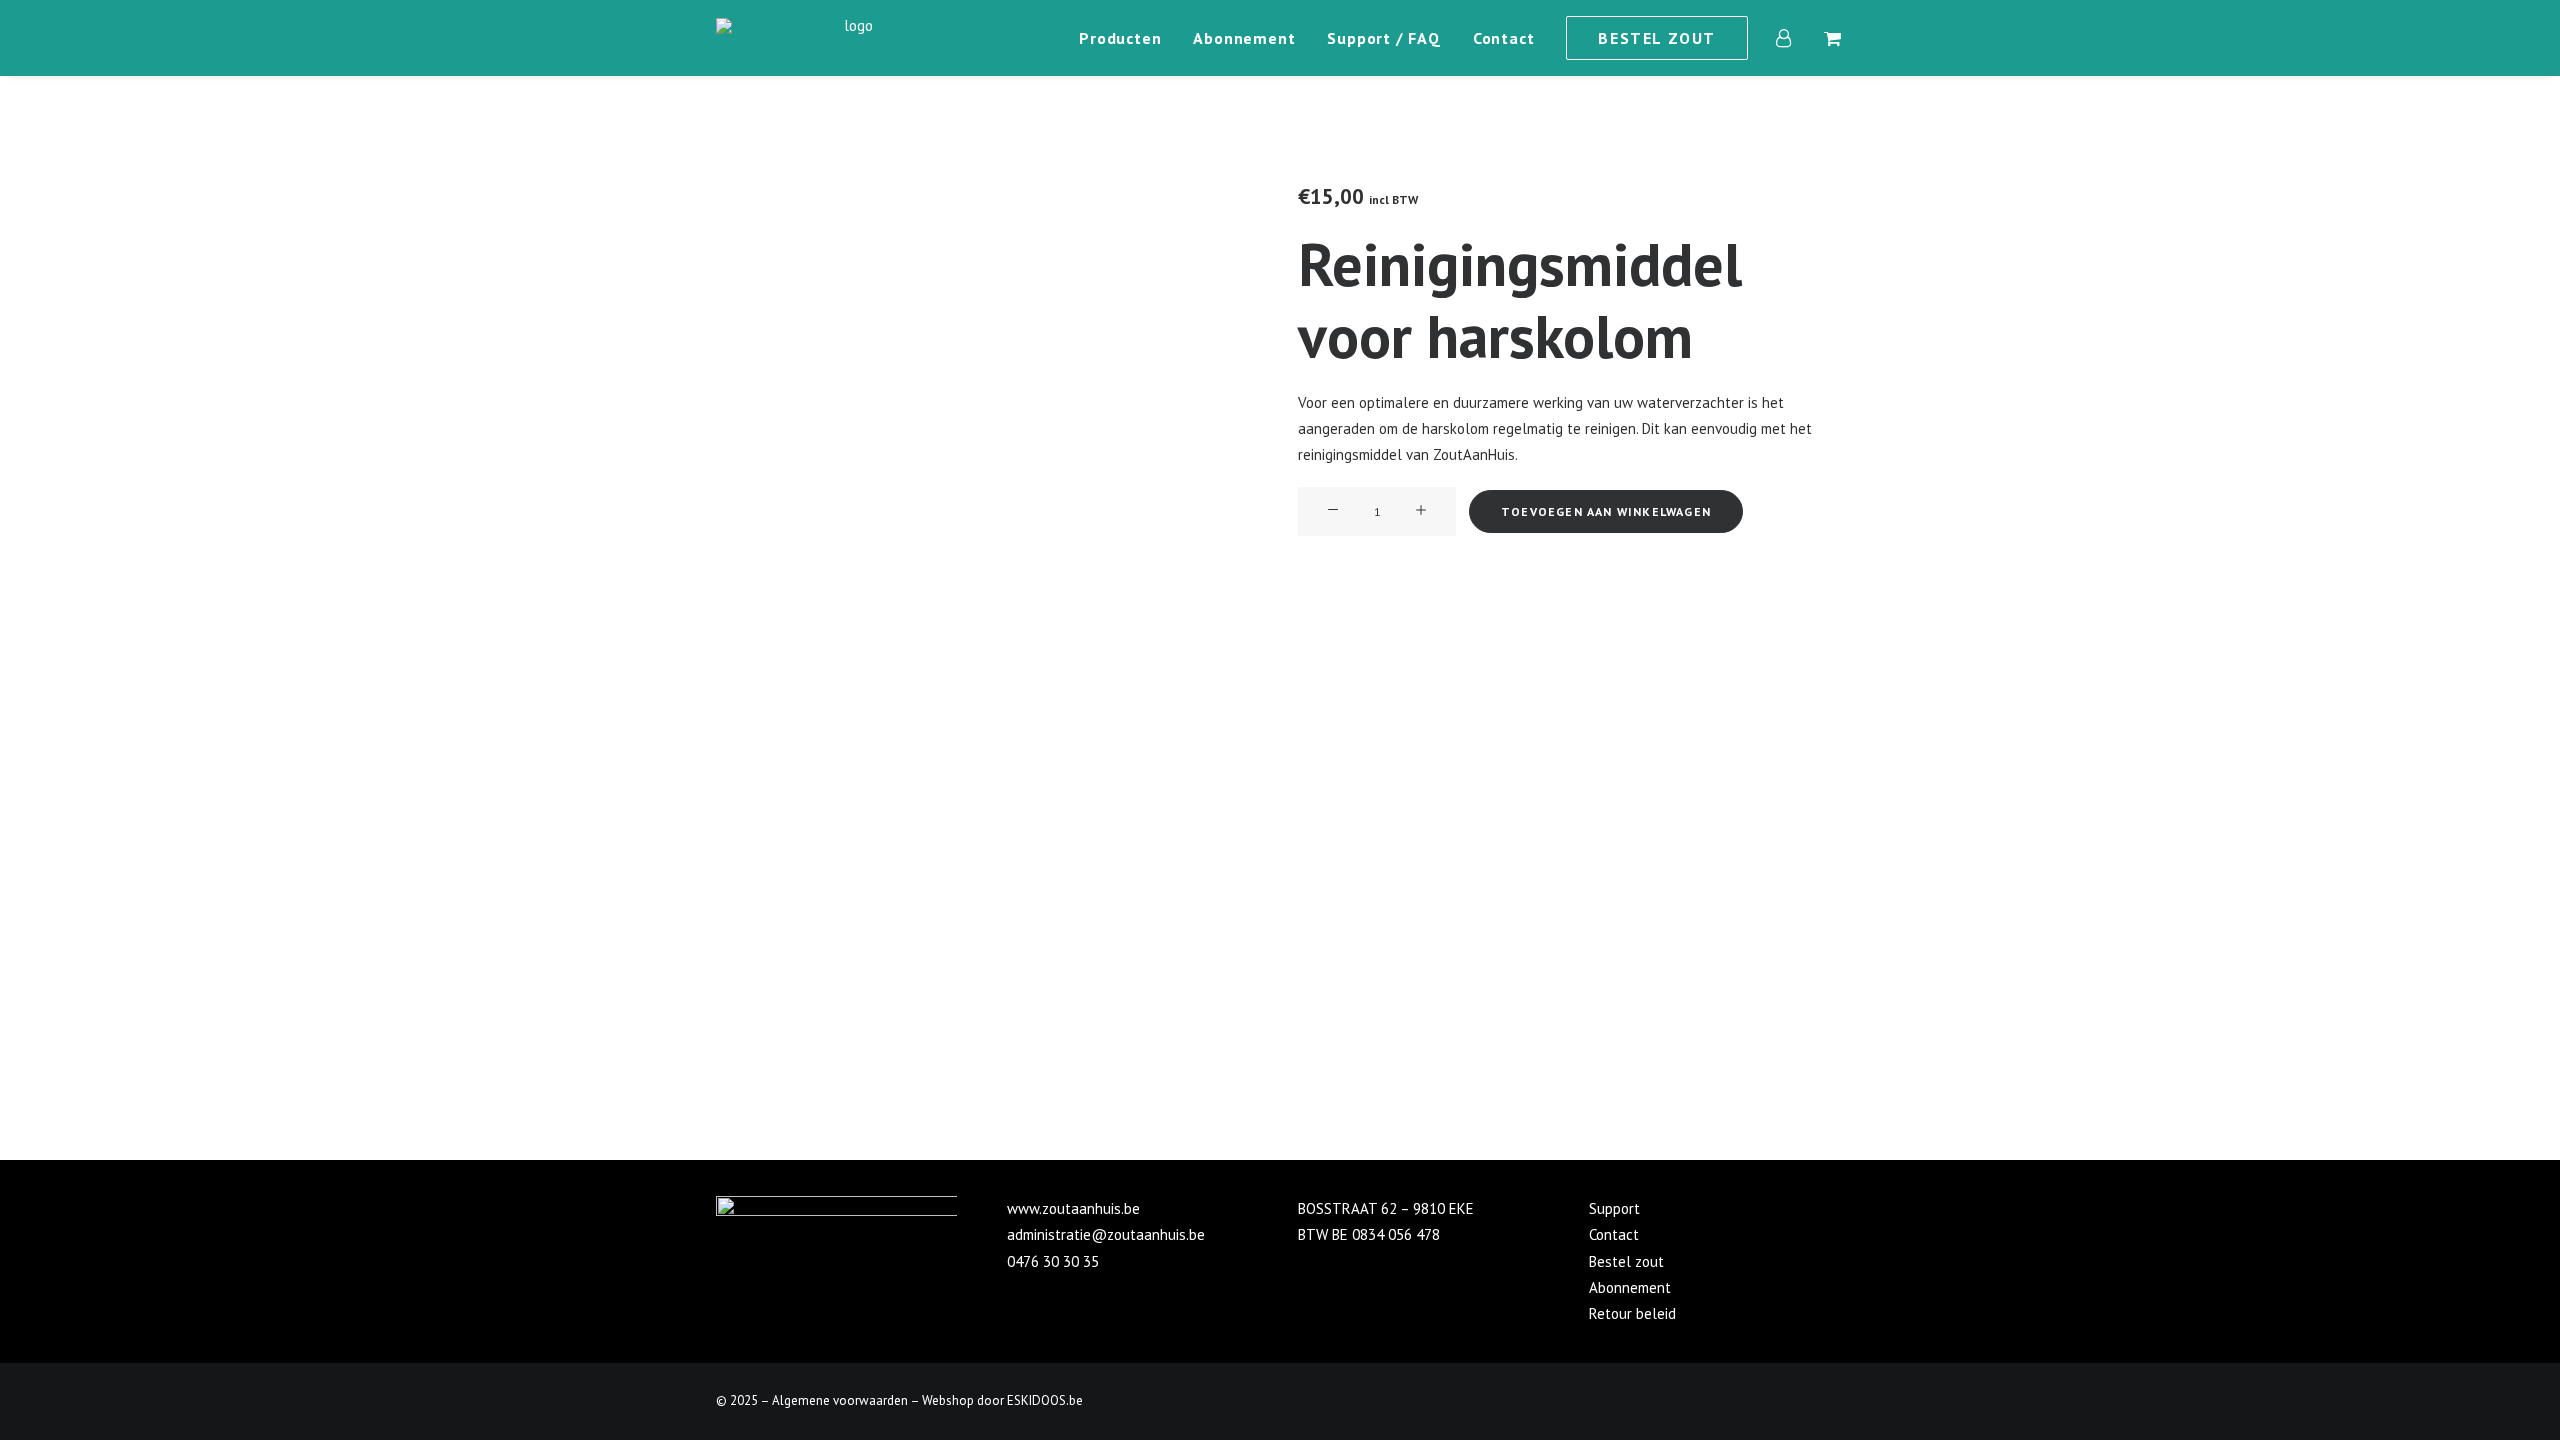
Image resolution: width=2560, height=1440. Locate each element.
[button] (1333, 511)
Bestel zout (1626, 1261)
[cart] (1830, 38)
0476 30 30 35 (1053, 1261)
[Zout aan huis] (850, 38)
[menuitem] (1120, 38)
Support (1614, 1208)
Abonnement (1244, 38)
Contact (1504, 38)
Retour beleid (1632, 1313)
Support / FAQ (1383, 38)
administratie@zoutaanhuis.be (1106, 1234)
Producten (1120, 38)
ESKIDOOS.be (1045, 1400)
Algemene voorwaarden (840, 1400)
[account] (1795, 38)
